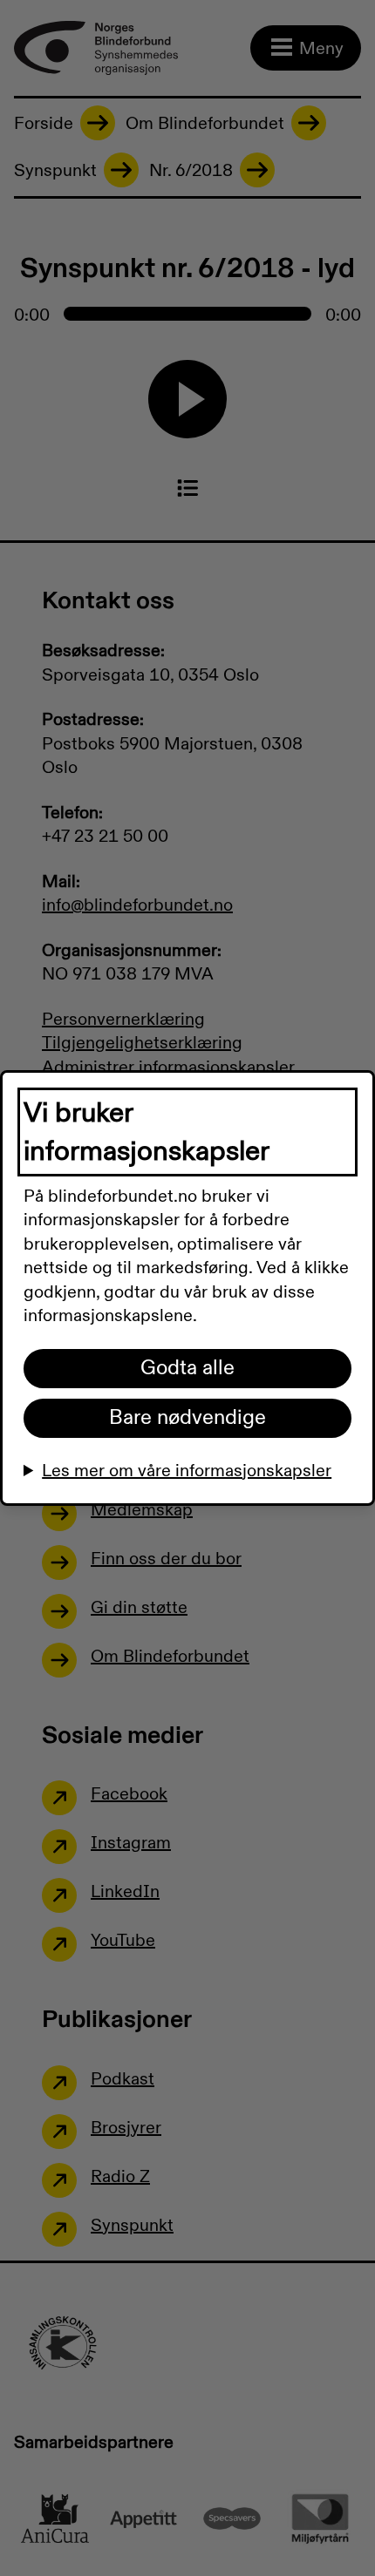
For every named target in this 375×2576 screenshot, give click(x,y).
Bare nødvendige (187, 1418)
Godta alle (187, 1368)
